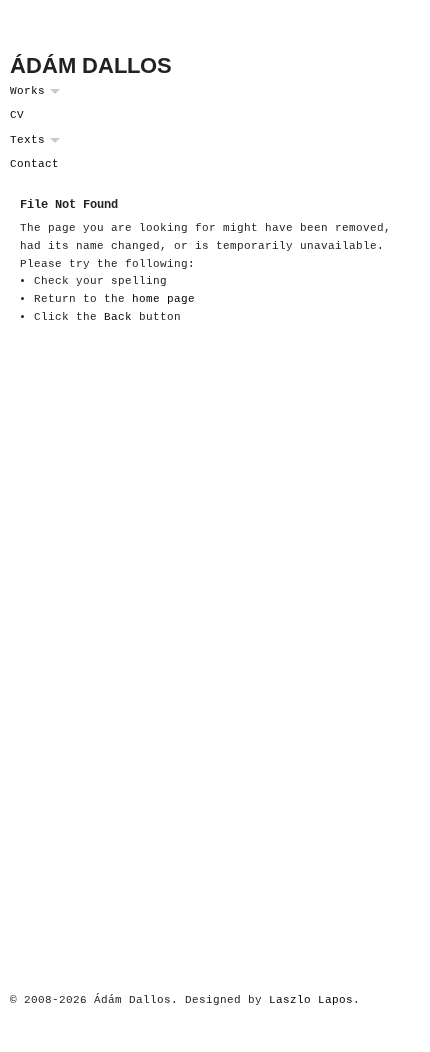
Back (118, 317)
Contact (34, 164)
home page (163, 299)
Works (27, 91)
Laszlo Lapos (311, 1000)
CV (17, 115)
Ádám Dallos (91, 65)
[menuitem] (215, 91)
